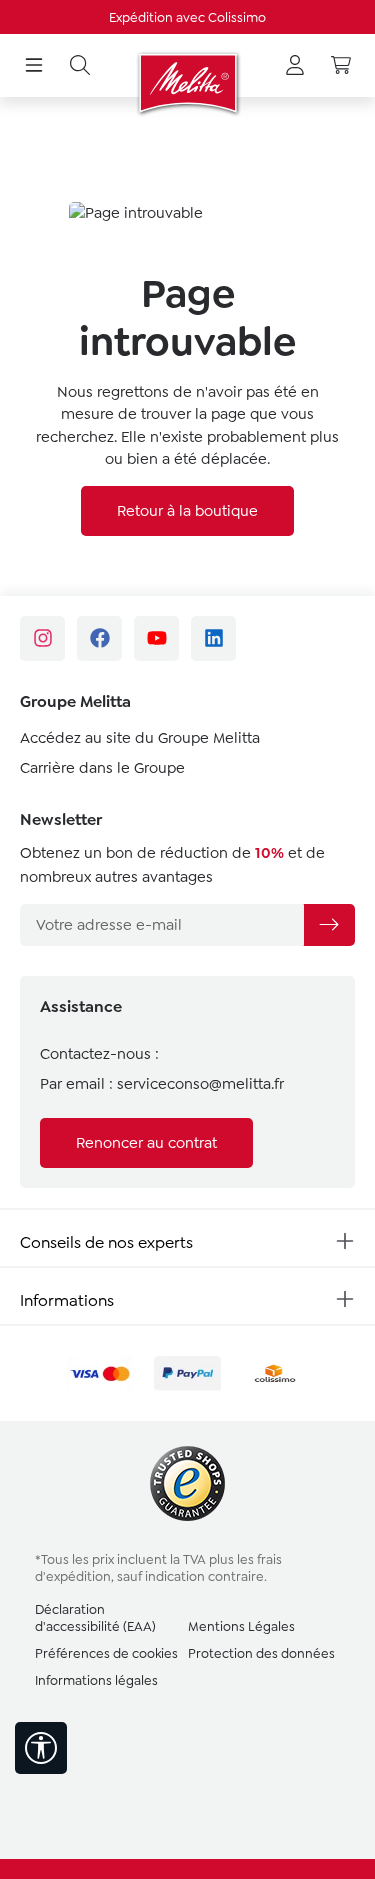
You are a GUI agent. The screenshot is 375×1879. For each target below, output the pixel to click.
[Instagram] (42, 638)
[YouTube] (156, 638)
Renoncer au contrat (146, 1143)
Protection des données (261, 1653)
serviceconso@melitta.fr (200, 1084)
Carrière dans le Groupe (102, 768)
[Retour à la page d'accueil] (187, 83)
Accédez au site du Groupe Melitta (140, 738)
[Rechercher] (80, 66)
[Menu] (34, 66)
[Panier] (341, 66)
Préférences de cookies (106, 1653)
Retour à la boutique (187, 511)
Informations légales (96, 1680)
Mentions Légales (241, 1626)
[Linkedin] (213, 638)
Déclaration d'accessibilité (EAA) (95, 1618)
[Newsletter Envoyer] (329, 925)
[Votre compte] (295, 66)
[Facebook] (99, 638)
